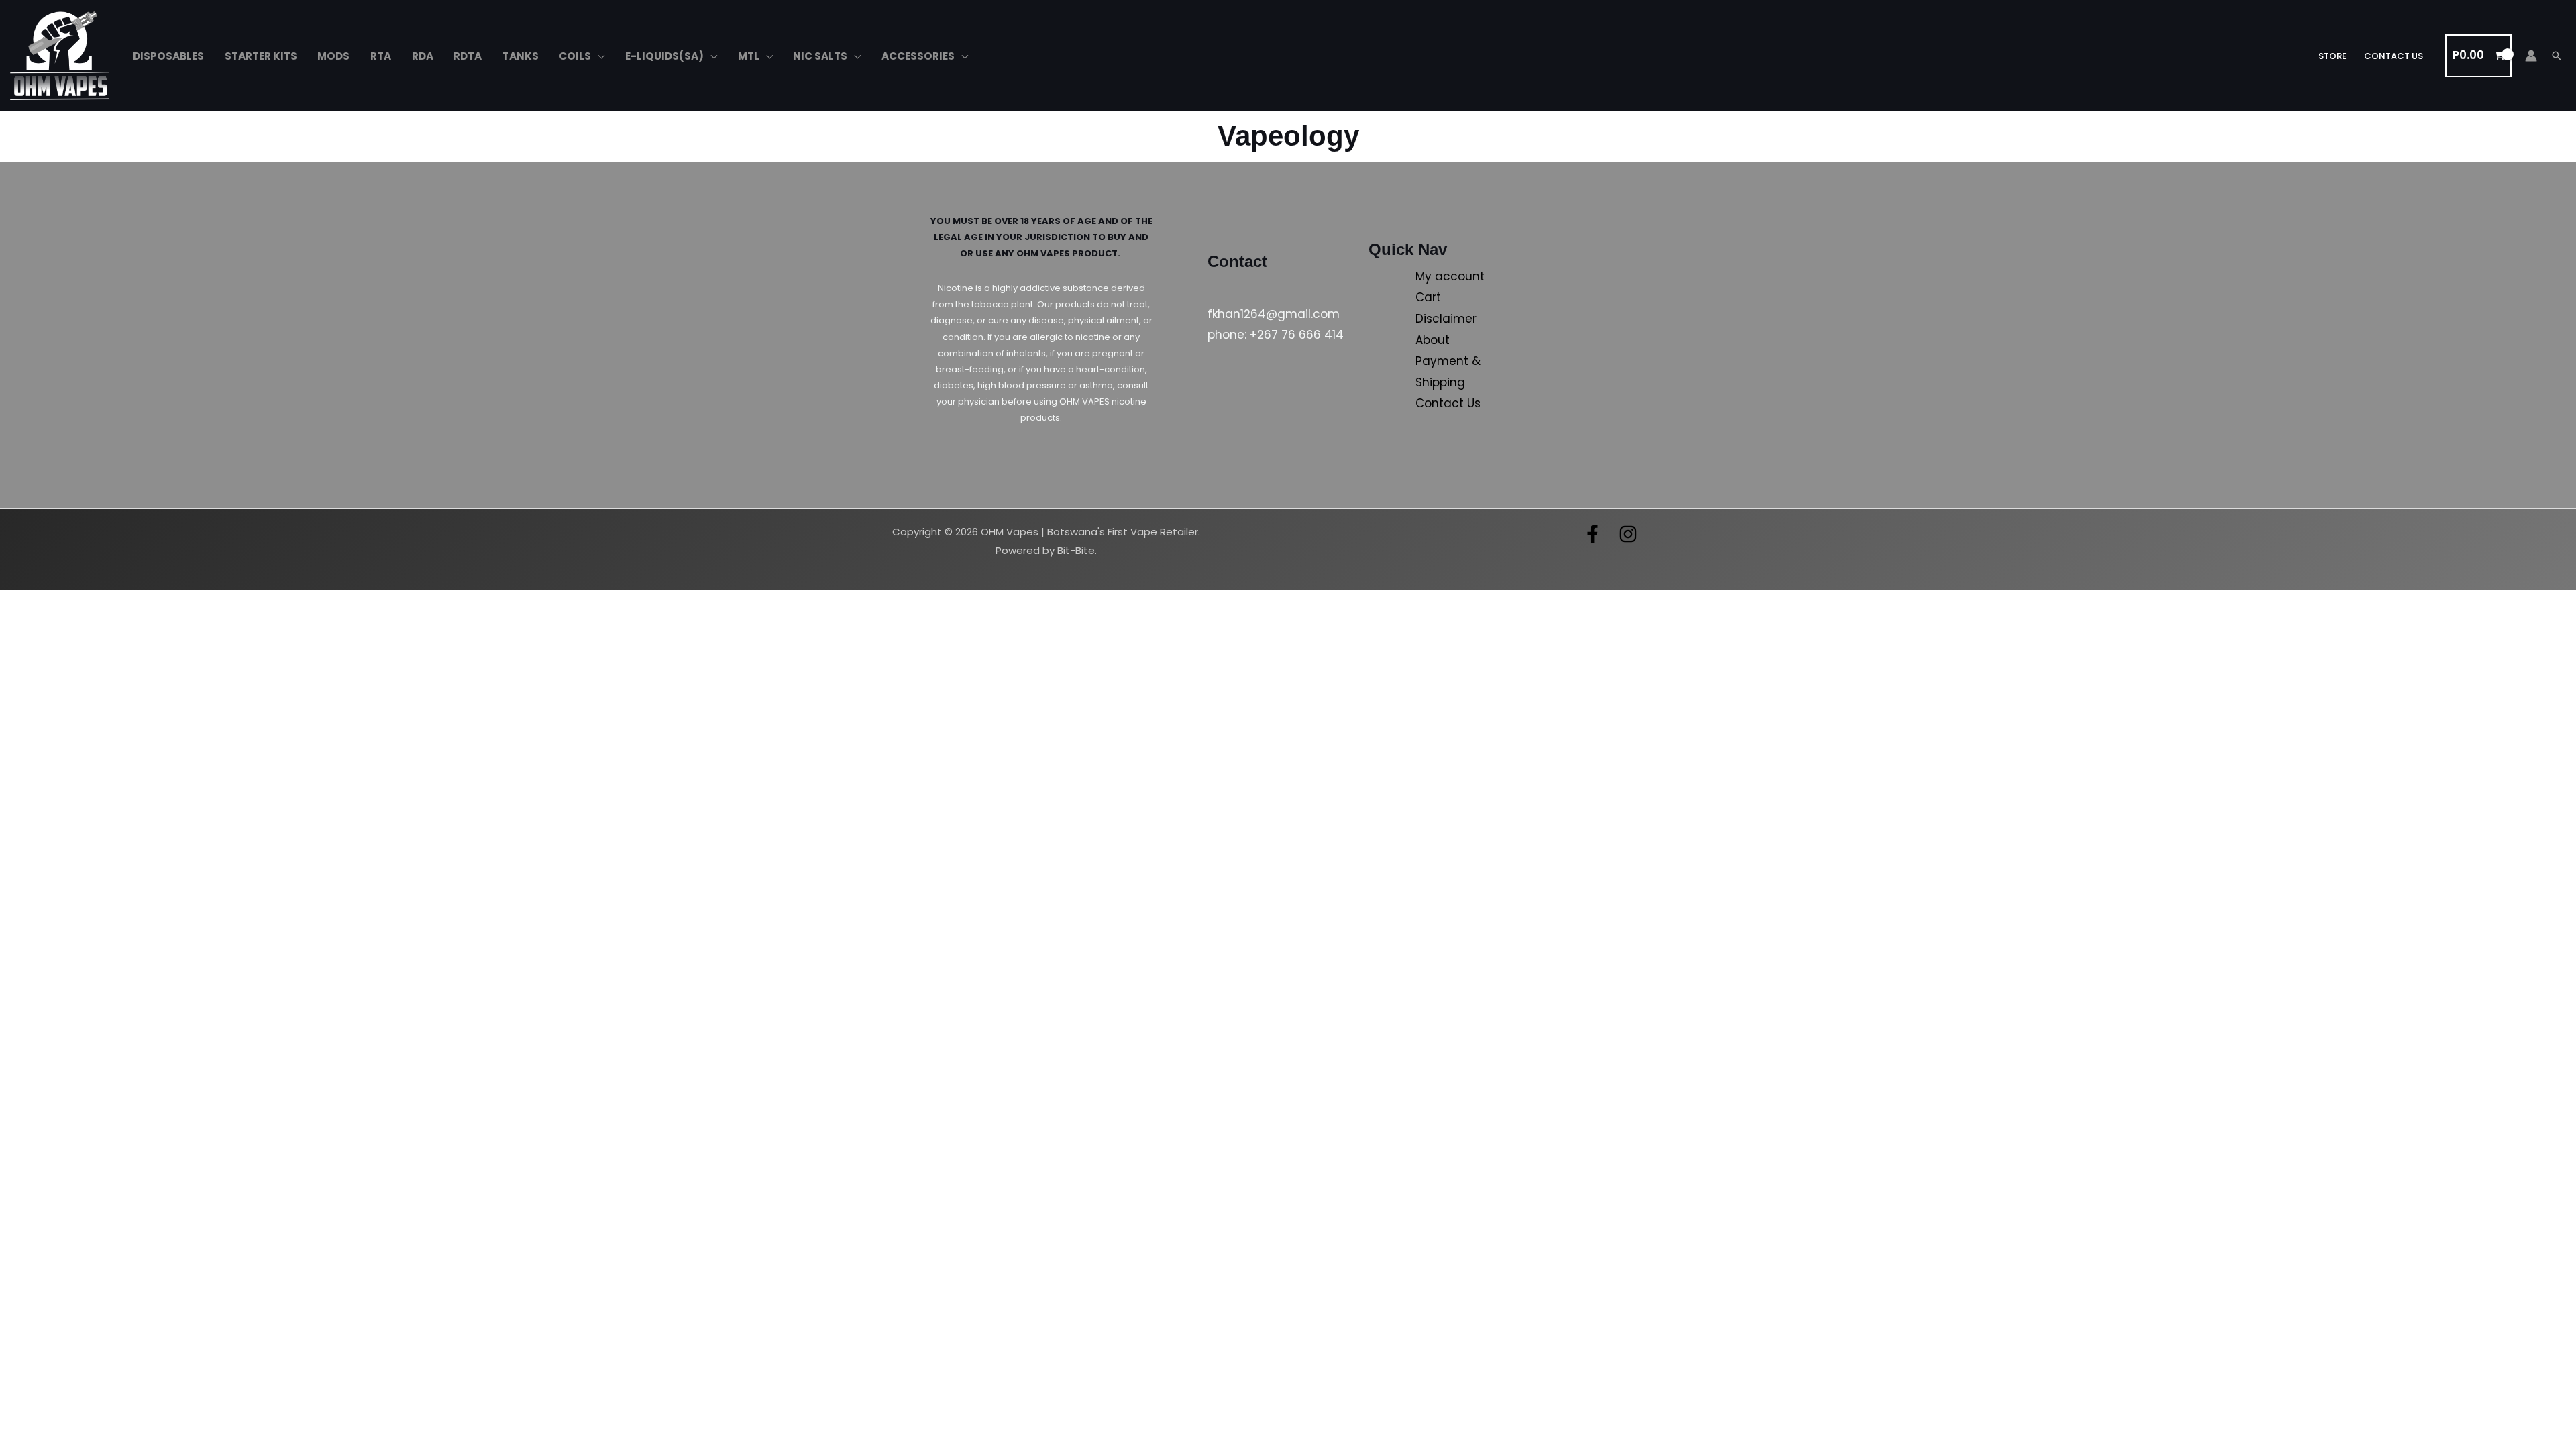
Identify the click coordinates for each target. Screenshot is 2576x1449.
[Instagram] (1628, 534)
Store (2332, 56)
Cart (1428, 297)
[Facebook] (1593, 534)
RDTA (468, 56)
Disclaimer (1446, 319)
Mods (333, 56)
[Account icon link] (2531, 56)
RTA (381, 56)
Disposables (168, 56)
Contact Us (2394, 56)
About (1433, 340)
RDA (423, 56)
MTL (749, 56)
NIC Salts (820, 56)
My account (1450, 276)
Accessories (918, 56)
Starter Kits (261, 56)
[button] (2557, 56)
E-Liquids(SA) (664, 56)
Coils (575, 56)
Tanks (521, 56)
